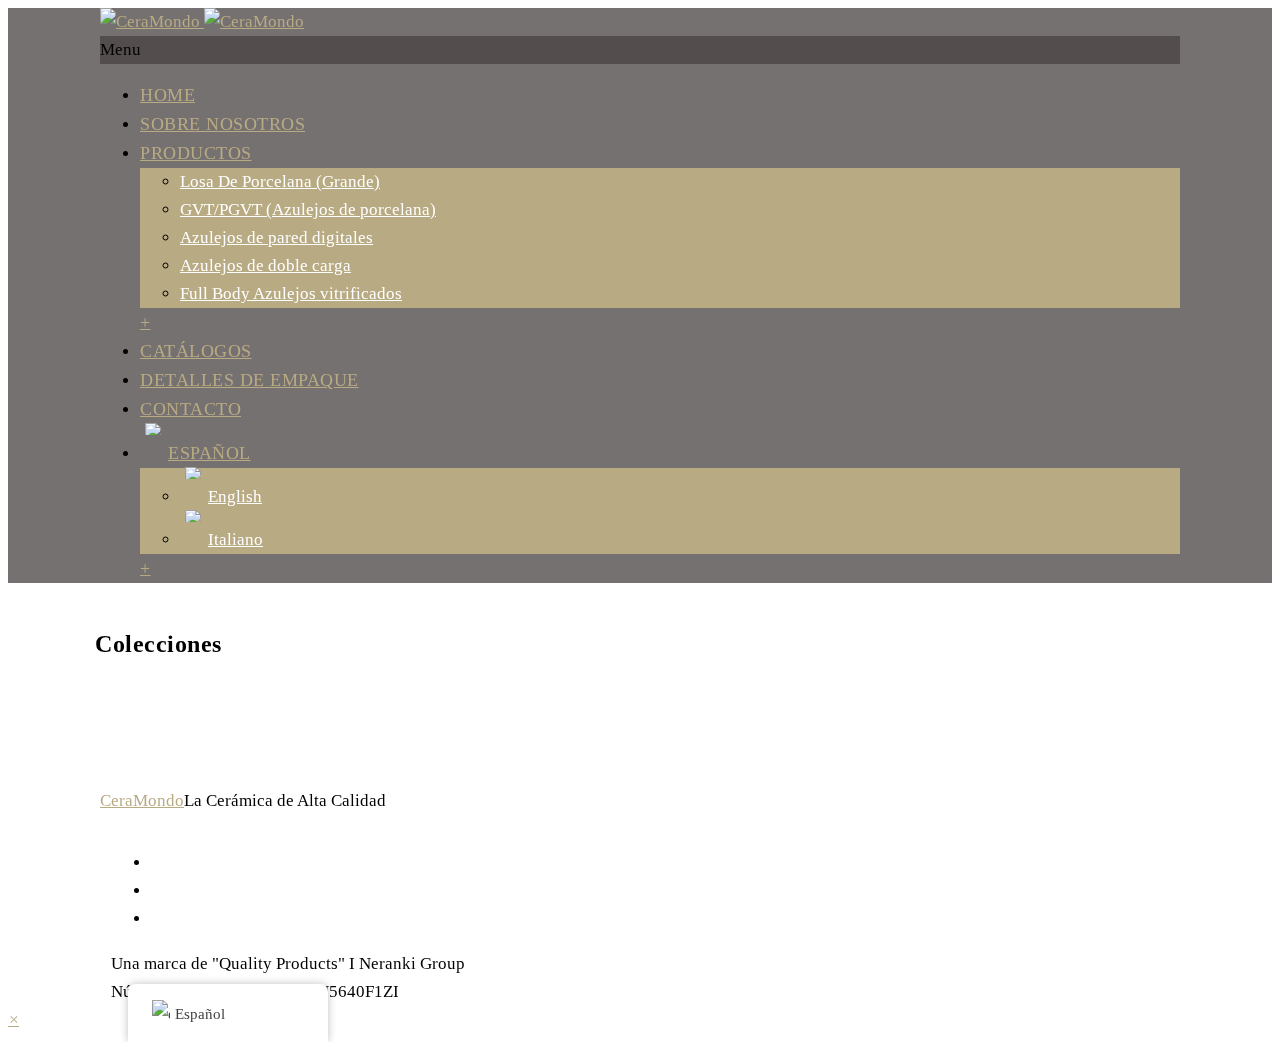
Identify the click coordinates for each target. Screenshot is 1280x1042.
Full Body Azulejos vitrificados (291, 293)
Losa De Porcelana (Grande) (280, 181)
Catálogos (196, 351)
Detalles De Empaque (249, 380)
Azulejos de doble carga (265, 265)
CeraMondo (142, 800)
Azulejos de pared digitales (276, 237)
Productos (196, 153)
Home (167, 95)
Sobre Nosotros (222, 124)
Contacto (190, 409)
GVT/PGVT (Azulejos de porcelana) (308, 209)
